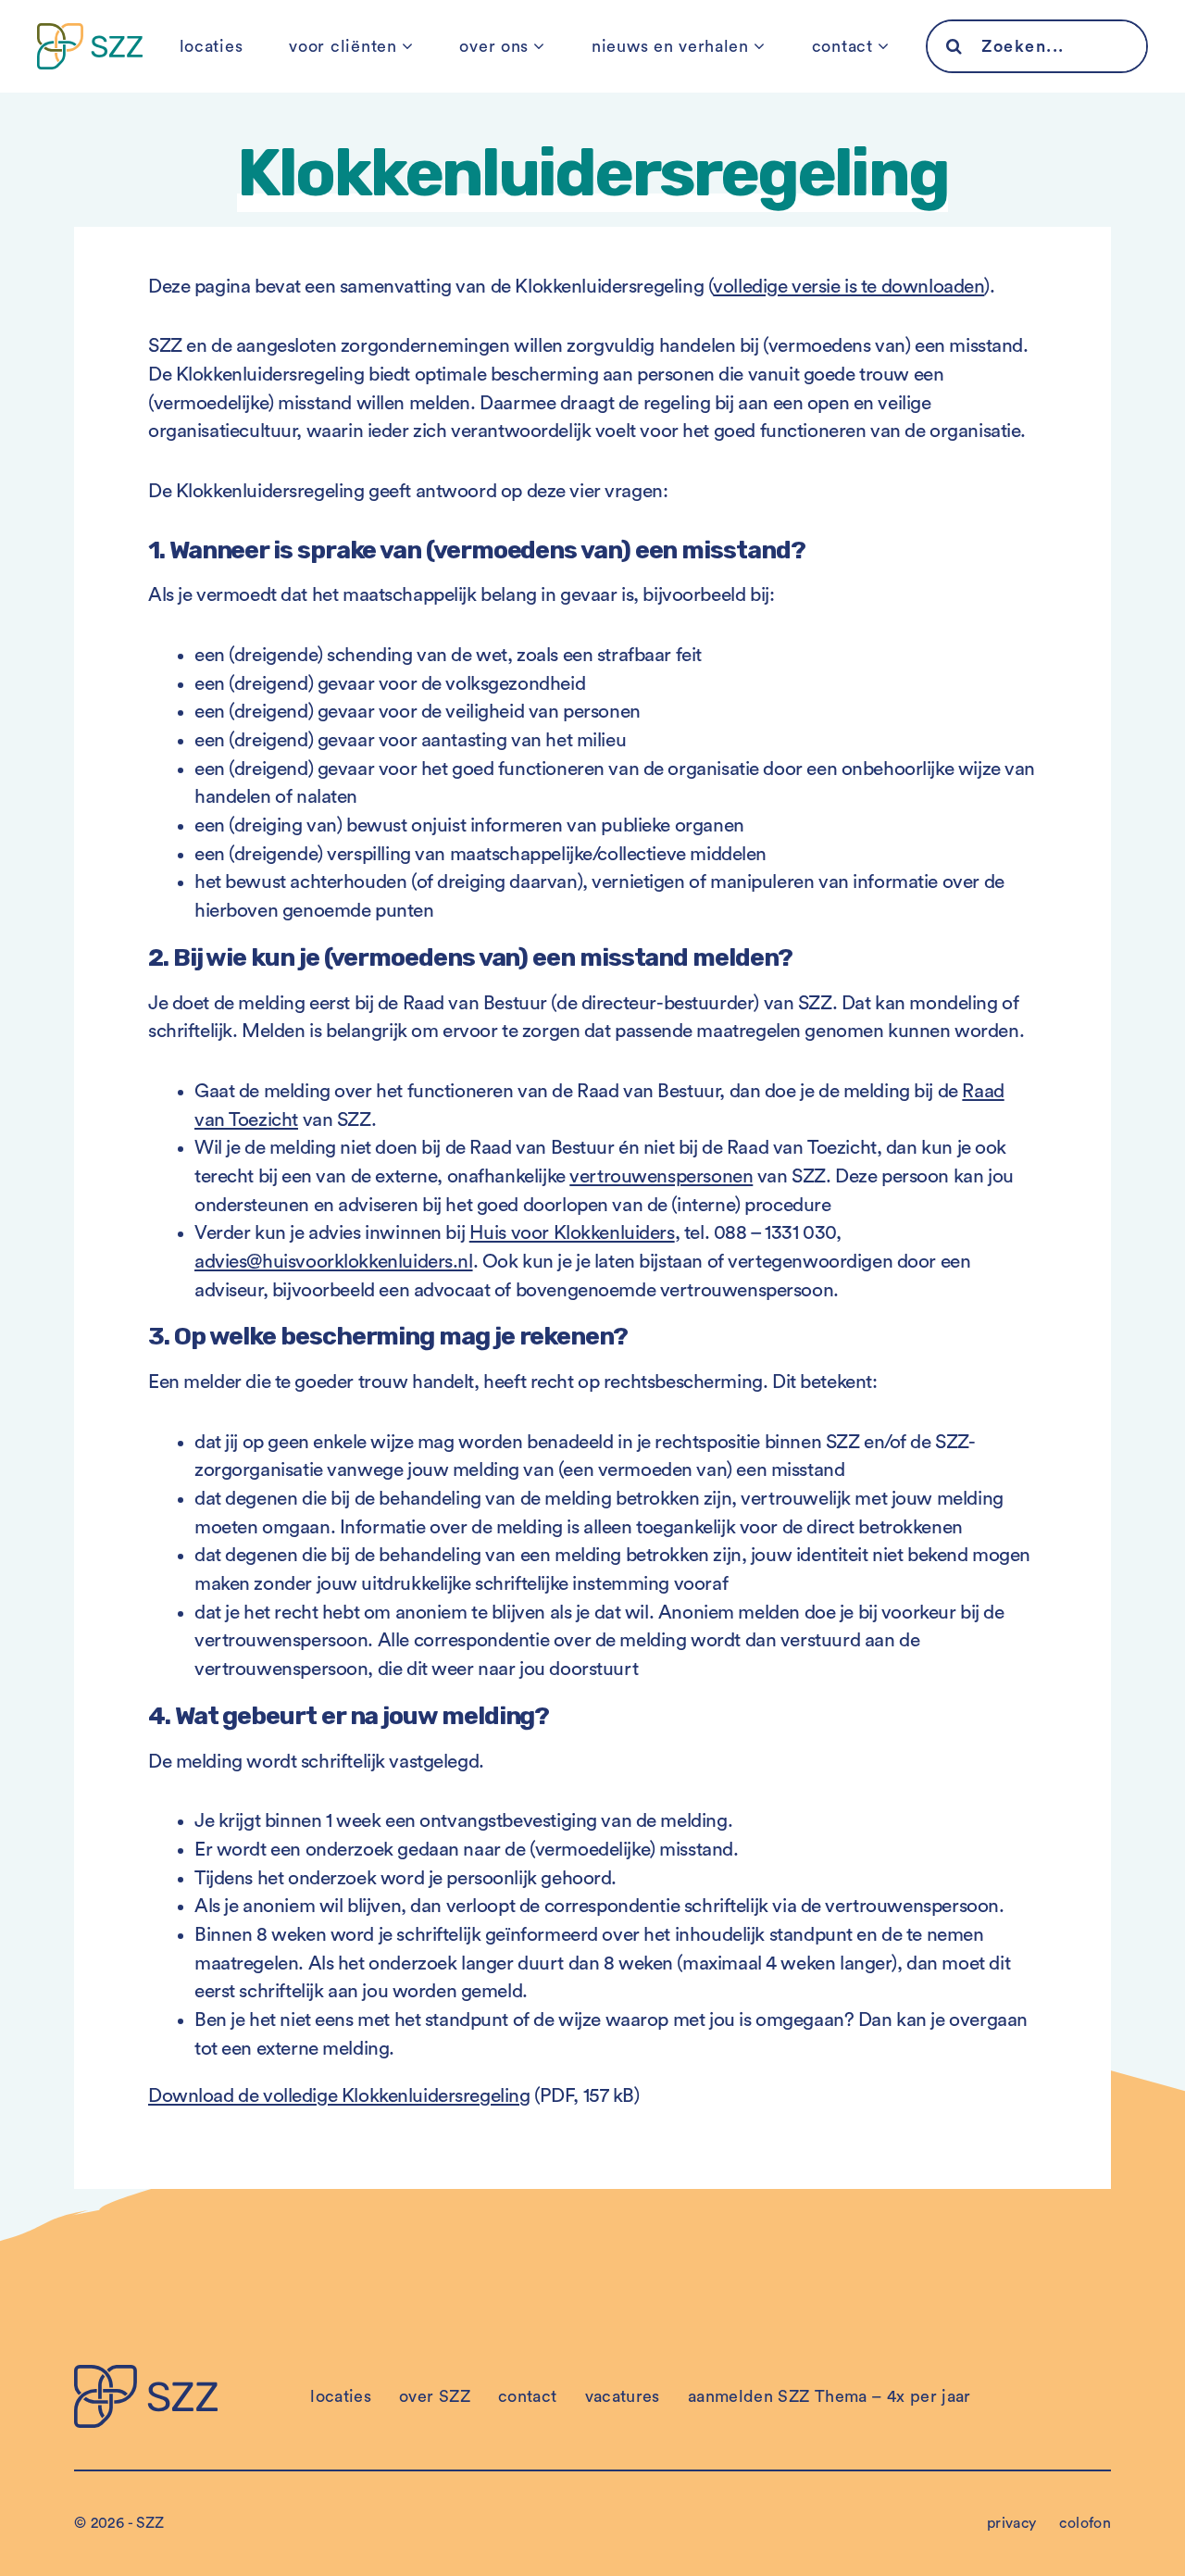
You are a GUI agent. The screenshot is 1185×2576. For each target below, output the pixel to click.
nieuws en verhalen (670, 46)
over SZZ (435, 2396)
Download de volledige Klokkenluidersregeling (339, 2096)
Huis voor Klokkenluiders (572, 1233)
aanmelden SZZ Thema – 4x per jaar (829, 2396)
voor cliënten (343, 46)
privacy (1012, 2523)
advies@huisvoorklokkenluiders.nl (334, 1262)
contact (842, 46)
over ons (494, 46)
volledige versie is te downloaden (848, 287)
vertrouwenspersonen (661, 1176)
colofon (1085, 2523)
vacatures (623, 2396)
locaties (212, 46)
